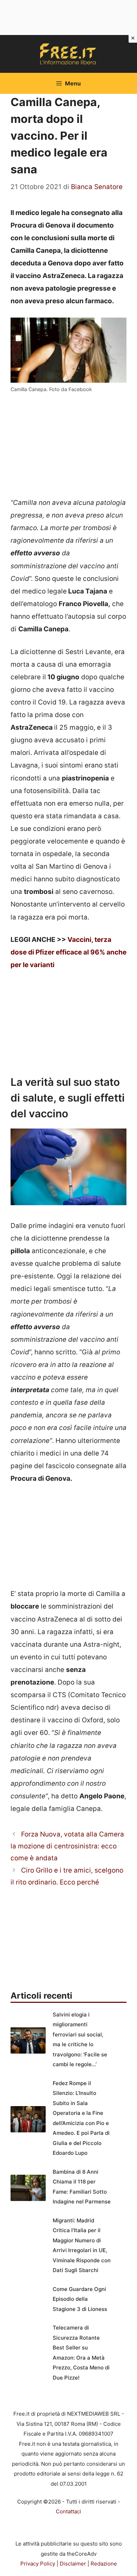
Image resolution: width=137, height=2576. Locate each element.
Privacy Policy (38, 2564)
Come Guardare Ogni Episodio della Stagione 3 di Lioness (80, 2299)
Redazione (104, 2564)
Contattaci (68, 2511)
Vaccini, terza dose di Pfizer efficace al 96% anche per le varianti (68, 952)
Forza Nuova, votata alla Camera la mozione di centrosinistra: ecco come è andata (67, 1846)
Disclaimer (73, 2564)
